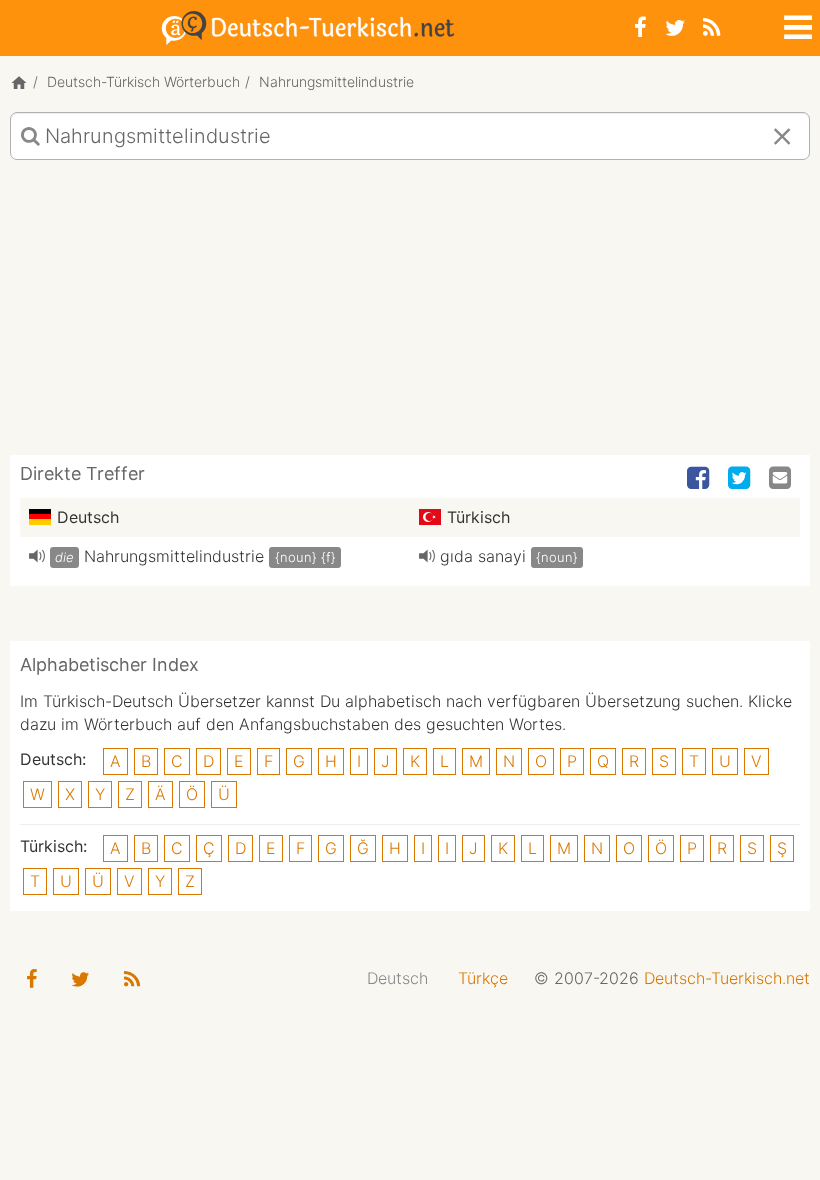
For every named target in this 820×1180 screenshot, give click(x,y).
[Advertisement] (410, 315)
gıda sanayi (483, 556)
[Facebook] (640, 27)
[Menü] (796, 24)
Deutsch (397, 978)
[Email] (782, 479)
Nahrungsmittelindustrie (174, 556)
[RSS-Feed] (711, 27)
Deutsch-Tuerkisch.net (727, 978)
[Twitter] (675, 27)
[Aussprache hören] (37, 556)
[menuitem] (397, 978)
